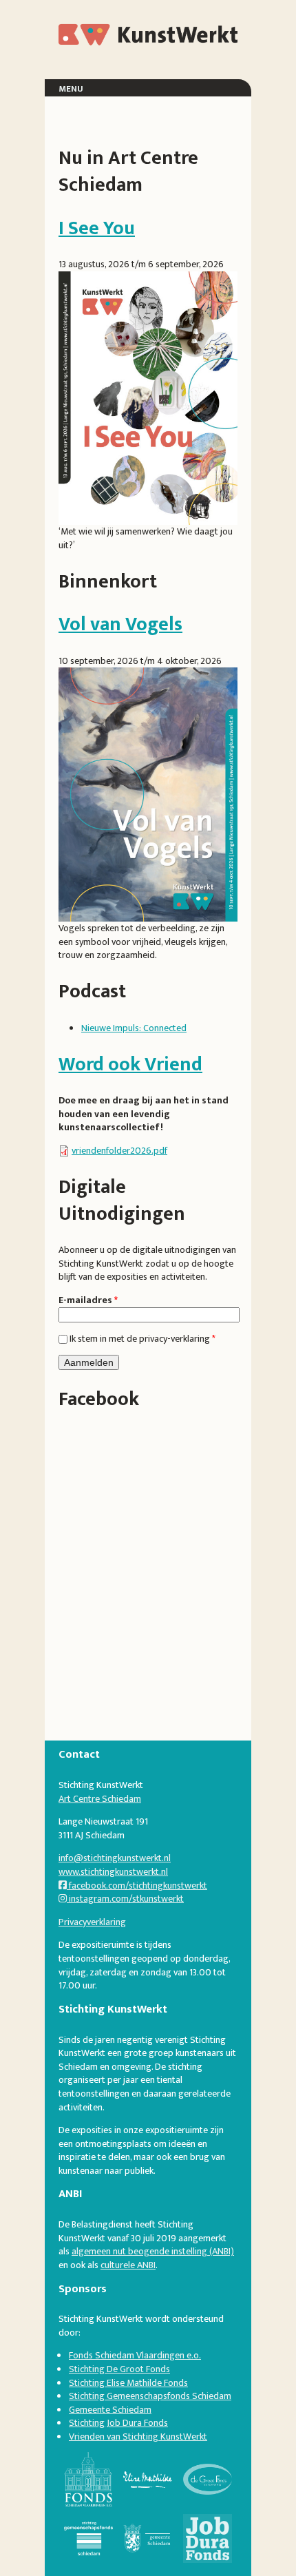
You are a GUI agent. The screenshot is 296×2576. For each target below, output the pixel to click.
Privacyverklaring (92, 1922)
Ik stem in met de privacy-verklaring (142, 1339)
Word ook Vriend (130, 1064)
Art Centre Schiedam (100, 1799)
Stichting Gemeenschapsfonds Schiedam (150, 2396)
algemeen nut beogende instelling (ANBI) (153, 2251)
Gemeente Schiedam (110, 2410)
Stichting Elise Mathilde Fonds (128, 2383)
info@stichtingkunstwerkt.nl (115, 1858)
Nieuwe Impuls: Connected (134, 1028)
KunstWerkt (109, 34)
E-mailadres (88, 1300)
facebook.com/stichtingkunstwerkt (137, 1886)
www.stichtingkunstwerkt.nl (113, 1872)
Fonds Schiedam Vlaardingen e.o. (135, 2355)
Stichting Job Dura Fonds (118, 2423)
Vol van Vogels (120, 624)
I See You (97, 228)
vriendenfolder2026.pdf (119, 1151)
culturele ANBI (128, 2265)
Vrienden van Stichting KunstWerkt (138, 2437)
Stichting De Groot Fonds (119, 2369)
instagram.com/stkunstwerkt (125, 1899)
